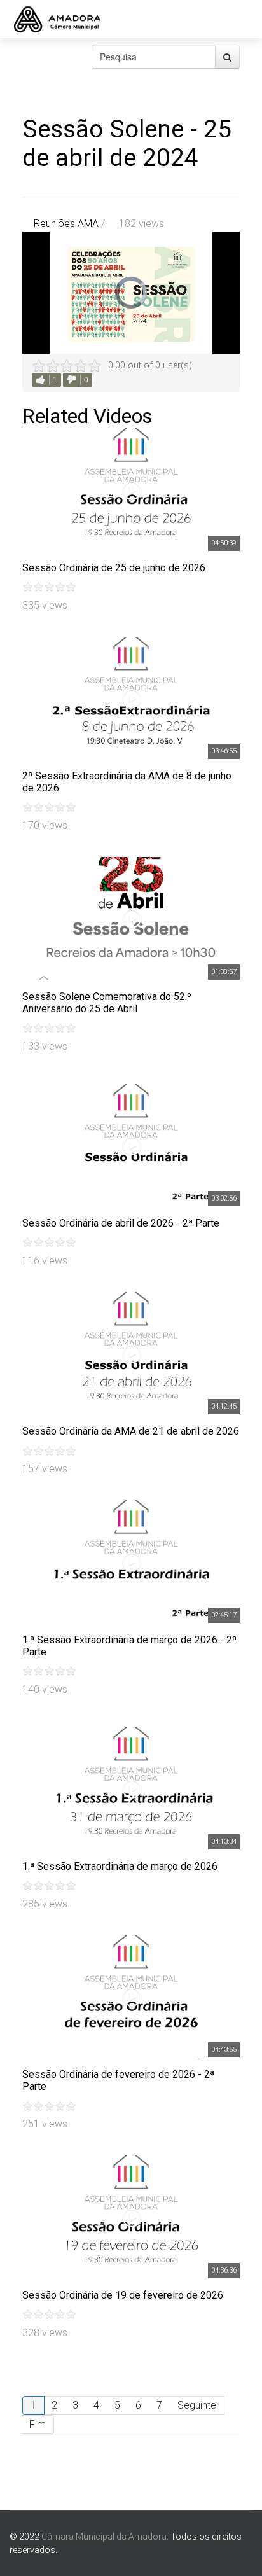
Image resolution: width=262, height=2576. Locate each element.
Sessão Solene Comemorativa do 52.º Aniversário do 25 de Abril (107, 1003)
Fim (38, 2424)
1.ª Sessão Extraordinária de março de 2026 (120, 1866)
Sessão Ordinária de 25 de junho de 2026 (114, 568)
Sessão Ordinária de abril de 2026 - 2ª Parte (121, 1223)
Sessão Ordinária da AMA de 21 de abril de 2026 (131, 1431)
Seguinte (197, 2405)
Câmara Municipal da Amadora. (105, 2537)
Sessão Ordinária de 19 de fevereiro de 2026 (123, 2295)
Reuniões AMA (66, 224)
